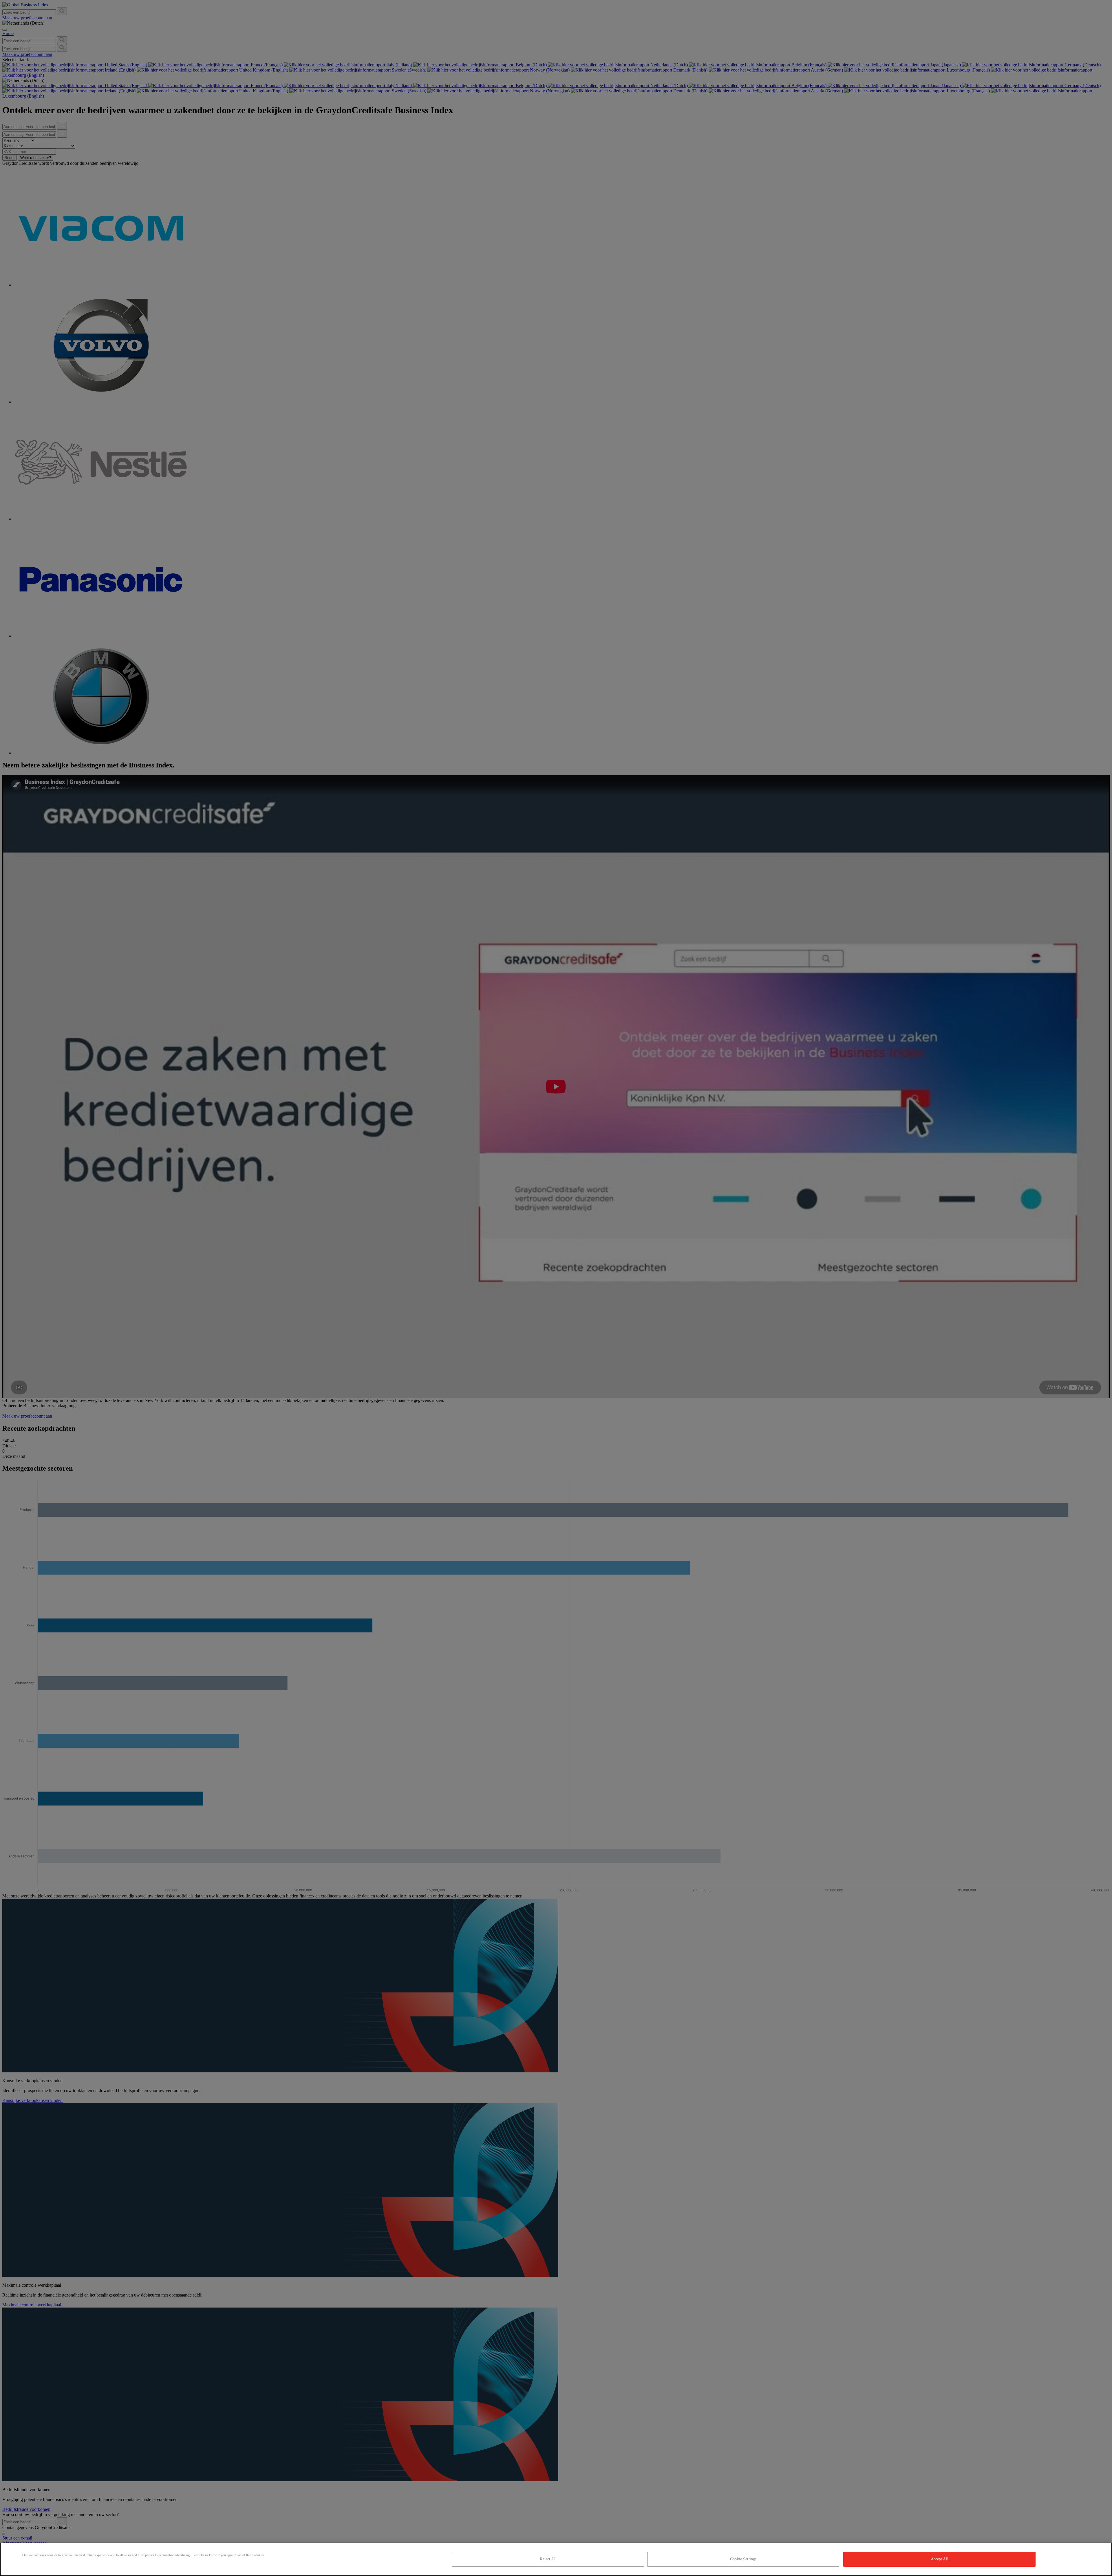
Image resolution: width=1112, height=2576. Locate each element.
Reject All (548, 2559)
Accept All (940, 2559)
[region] (556, 2559)
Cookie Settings (743, 2559)
